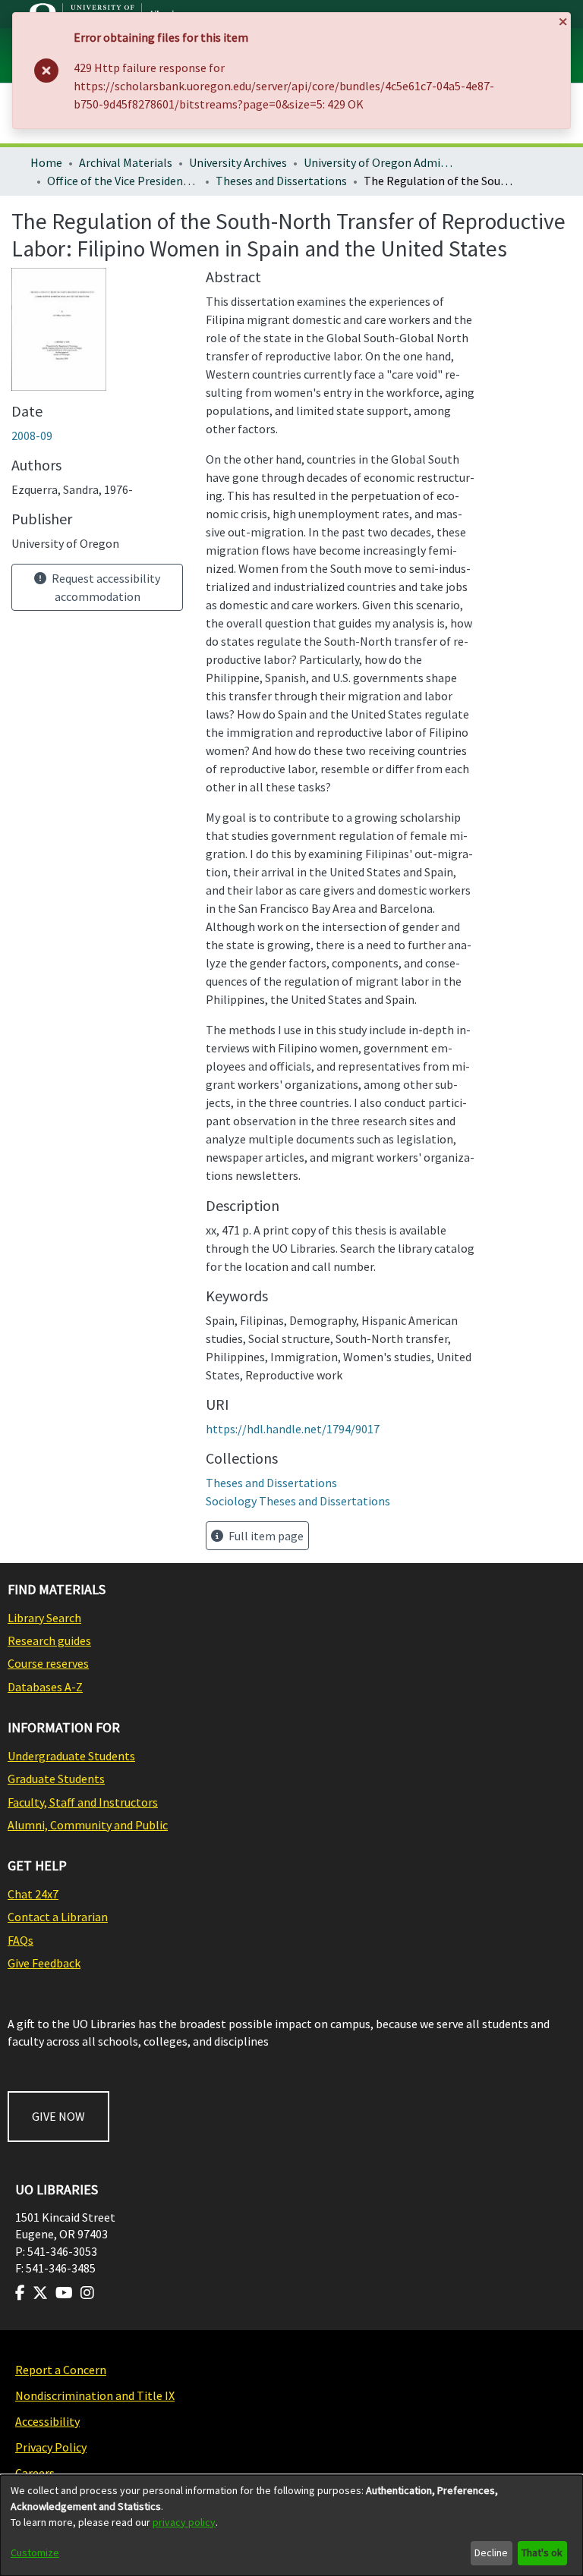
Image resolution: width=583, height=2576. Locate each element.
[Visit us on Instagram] (87, 2293)
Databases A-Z (45, 1687)
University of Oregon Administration (380, 162)
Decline (491, 2552)
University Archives (238, 162)
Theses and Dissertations (281, 181)
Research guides (49, 1640)
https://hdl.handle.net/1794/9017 (293, 1429)
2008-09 (32, 436)
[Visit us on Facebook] (20, 2293)
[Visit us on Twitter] (40, 2293)
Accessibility (47, 2421)
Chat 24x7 (33, 1894)
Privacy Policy (51, 2447)
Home (46, 162)
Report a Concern (61, 2370)
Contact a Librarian (58, 1917)
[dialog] (291, 2526)
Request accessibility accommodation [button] (105, 587)
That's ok (542, 2552)
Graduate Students (56, 1779)
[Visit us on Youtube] (64, 2293)
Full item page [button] (265, 1536)
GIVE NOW (58, 2116)
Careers (35, 2473)
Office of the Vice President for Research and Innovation (123, 181)
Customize (35, 2552)
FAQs (20, 1940)
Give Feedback (44, 1963)
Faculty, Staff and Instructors (83, 1802)
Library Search (44, 1618)
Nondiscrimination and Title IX (95, 2395)
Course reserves (48, 1663)
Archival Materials (126, 162)
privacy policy (184, 2522)
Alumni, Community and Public (88, 1825)
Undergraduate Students (71, 1756)
